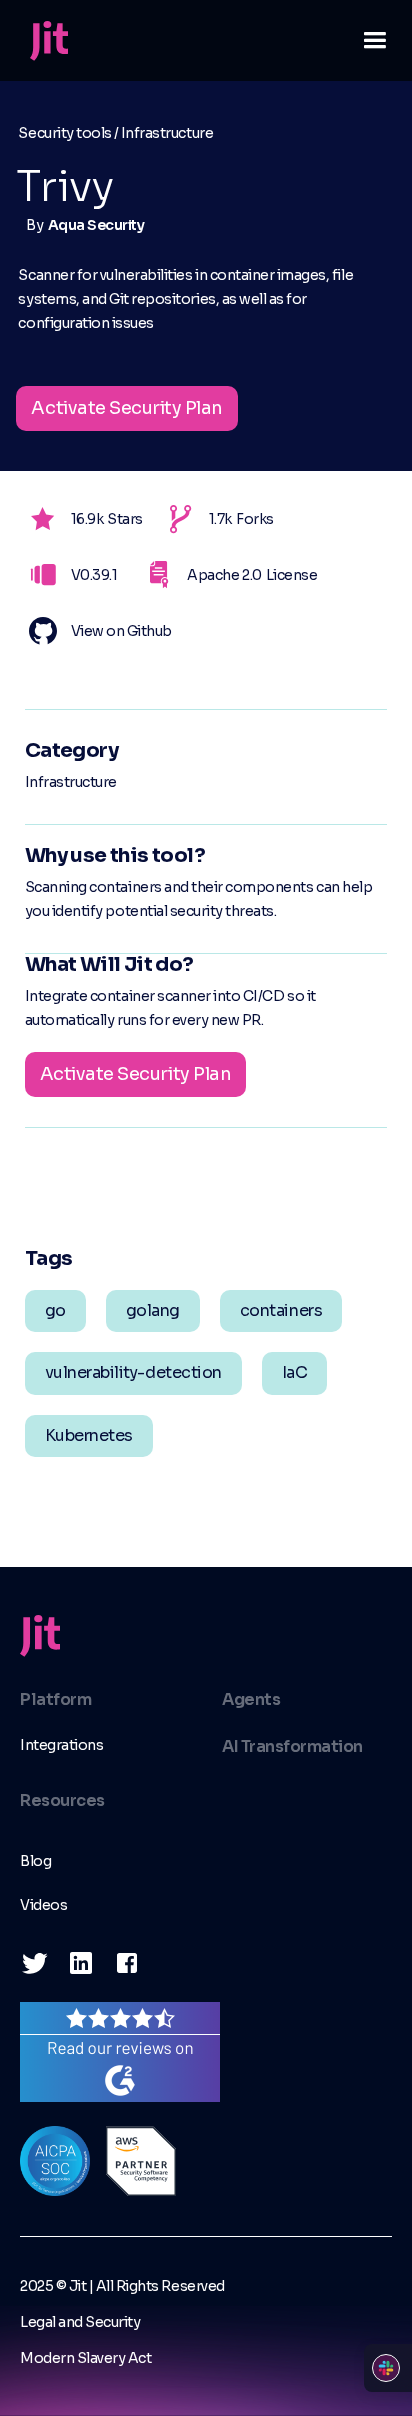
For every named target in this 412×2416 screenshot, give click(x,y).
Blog (35, 1861)
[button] (366, 40)
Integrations (61, 1745)
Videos (43, 1905)
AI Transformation (292, 1746)
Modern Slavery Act (85, 2358)
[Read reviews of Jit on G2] (120, 2050)
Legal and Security (80, 2322)
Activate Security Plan (126, 408)
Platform (55, 1699)
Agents (251, 1699)
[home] (44, 41)
